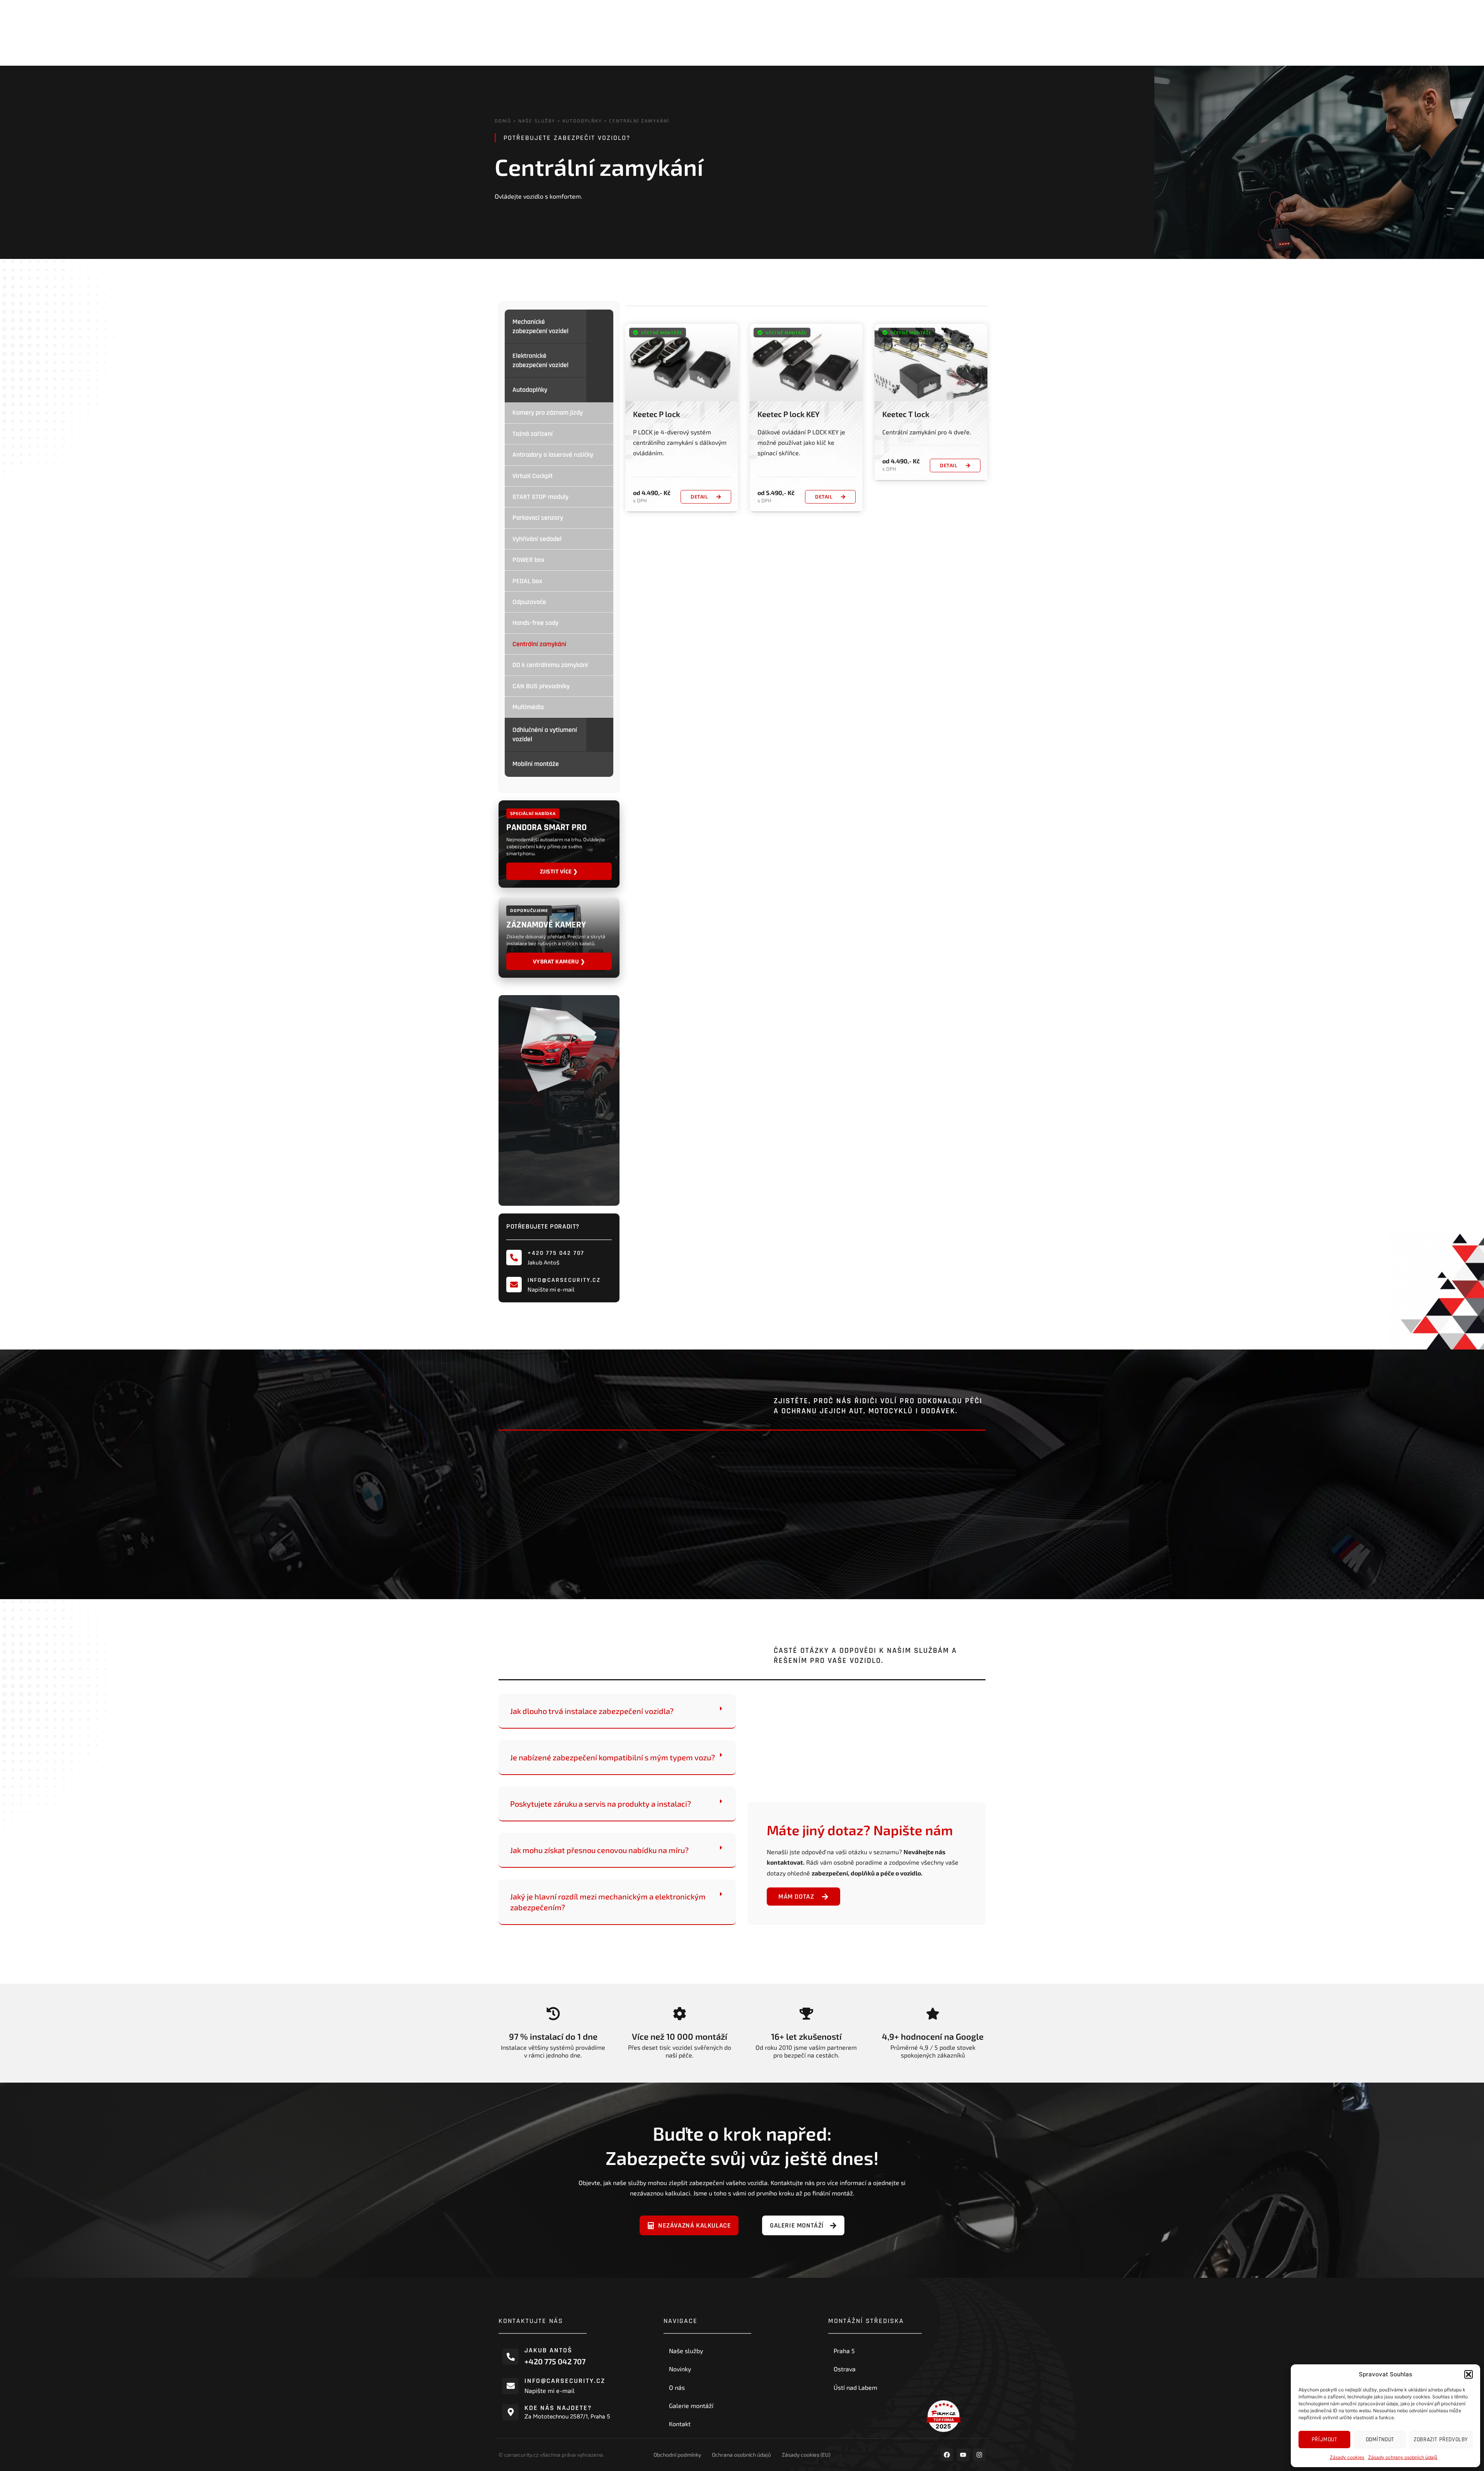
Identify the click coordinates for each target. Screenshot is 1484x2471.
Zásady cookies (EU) (806, 2455)
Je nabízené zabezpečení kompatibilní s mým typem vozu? (613, 1757)
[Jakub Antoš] (511, 2357)
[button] (1469, 2374)
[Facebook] (947, 2455)
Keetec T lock (906, 414)
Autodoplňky (582, 121)
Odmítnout (1380, 2440)
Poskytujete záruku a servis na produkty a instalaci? (601, 1804)
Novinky (680, 2369)
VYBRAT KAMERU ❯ (559, 961)
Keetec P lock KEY (789, 414)
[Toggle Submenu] (600, 326)
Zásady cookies (1347, 2457)
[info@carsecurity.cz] (514, 1285)
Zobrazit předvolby (1441, 2440)
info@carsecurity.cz (564, 1280)
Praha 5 (844, 2351)
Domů (503, 121)
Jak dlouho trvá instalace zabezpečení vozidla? (592, 1711)
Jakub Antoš (548, 2350)
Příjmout (1324, 2440)
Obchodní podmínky (677, 2455)
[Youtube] (963, 2455)
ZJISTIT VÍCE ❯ (559, 871)
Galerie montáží (691, 2405)
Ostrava (845, 2369)
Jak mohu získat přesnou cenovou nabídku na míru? (599, 1850)
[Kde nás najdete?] (511, 2412)
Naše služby (537, 121)
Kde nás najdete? (558, 2408)
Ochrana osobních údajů (741, 2455)
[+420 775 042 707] (514, 1258)
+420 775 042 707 (556, 1253)
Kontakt (680, 2424)
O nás (677, 2387)
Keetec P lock (657, 414)
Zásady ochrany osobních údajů (1403, 2457)
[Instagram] (979, 2455)
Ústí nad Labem (855, 2387)
